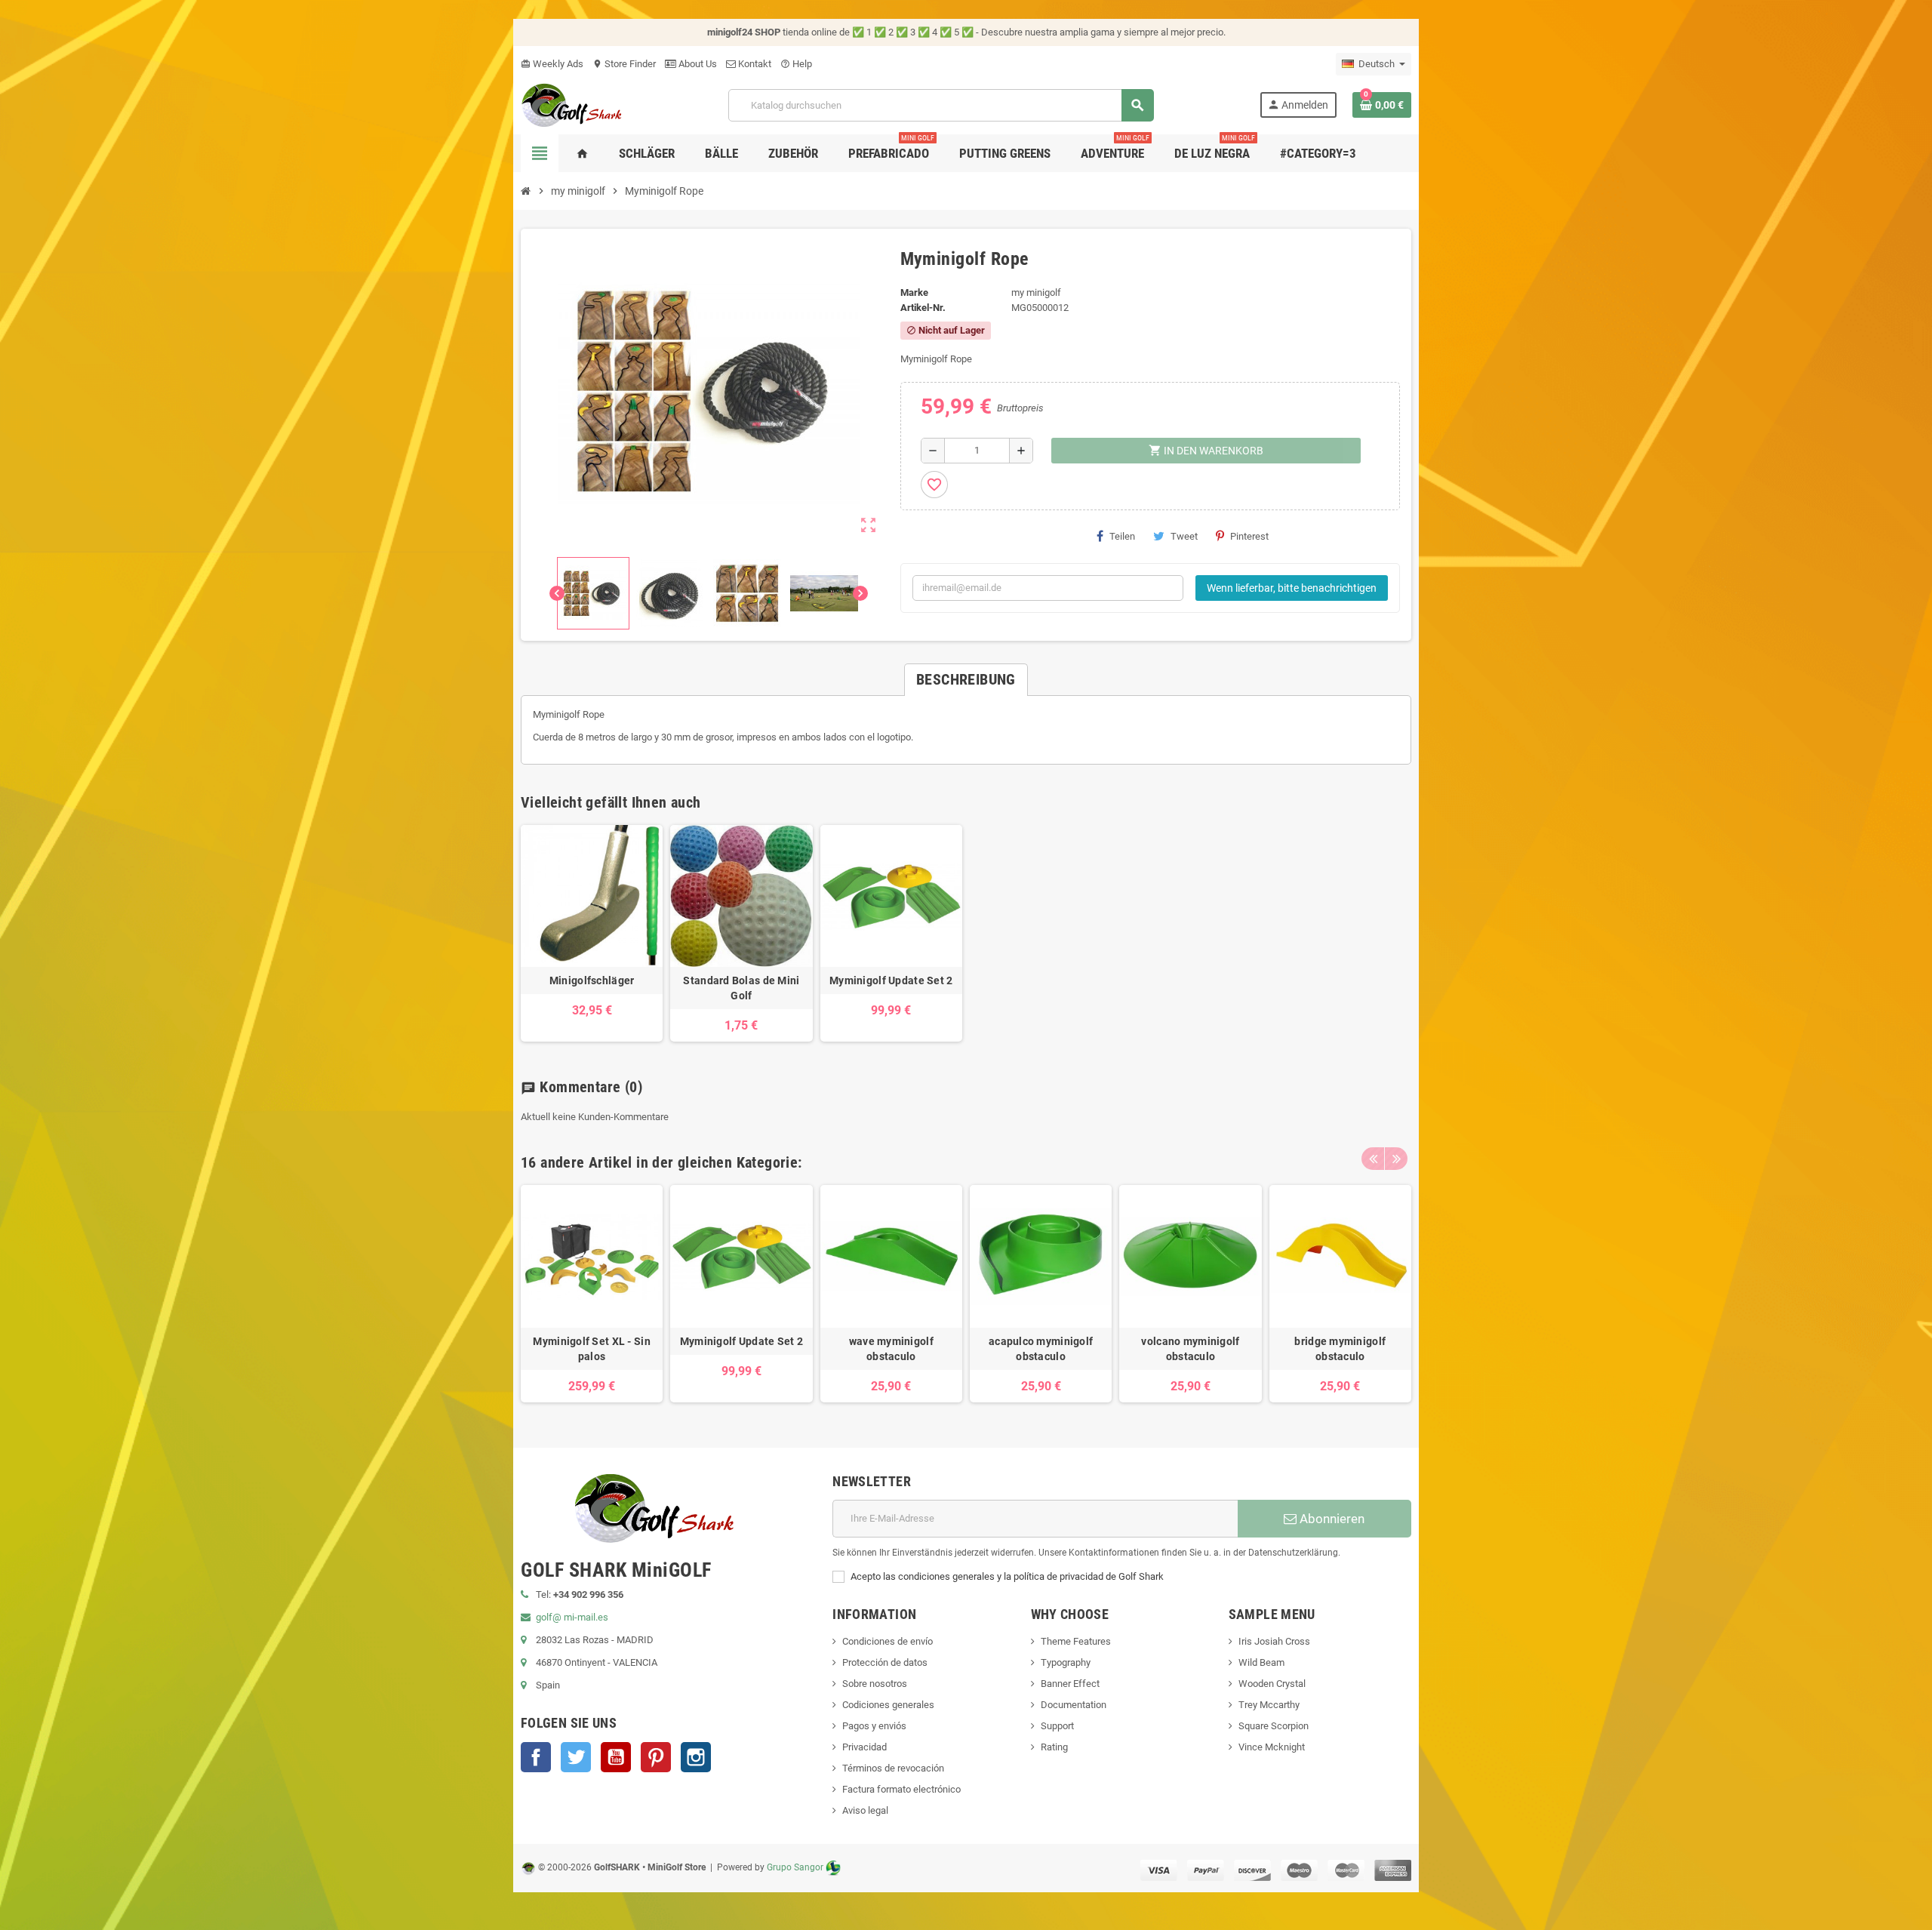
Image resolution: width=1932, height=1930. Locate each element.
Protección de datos (885, 1662)
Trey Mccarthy (1269, 1705)
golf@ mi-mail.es (572, 1617)
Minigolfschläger (592, 980)
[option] (592, 1293)
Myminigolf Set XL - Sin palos (591, 1349)
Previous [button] (1373, 1159)
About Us (697, 64)
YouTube (616, 1757)
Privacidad (864, 1747)
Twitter (576, 1757)
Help (796, 64)
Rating (1054, 1747)
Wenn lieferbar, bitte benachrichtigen (1292, 588)
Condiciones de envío (888, 1641)
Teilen (1122, 536)
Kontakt (754, 64)
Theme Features (1076, 1641)
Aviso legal (865, 1810)
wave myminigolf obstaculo (891, 1349)
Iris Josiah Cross (1274, 1641)
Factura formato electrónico (901, 1789)
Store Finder (624, 64)
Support (1057, 1726)
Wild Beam (1261, 1662)
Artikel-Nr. (923, 308)
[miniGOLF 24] (572, 104)
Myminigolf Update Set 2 (891, 980)
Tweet (1184, 536)
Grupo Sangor (795, 1867)
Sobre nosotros (875, 1684)
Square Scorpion (1274, 1726)
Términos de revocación (893, 1768)
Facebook (536, 1757)
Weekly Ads (552, 64)
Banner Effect (1070, 1684)
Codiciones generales (888, 1705)
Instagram (696, 1757)
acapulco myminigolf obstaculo (1041, 1349)
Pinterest (1249, 536)
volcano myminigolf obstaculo (1190, 1349)
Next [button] (1396, 1159)
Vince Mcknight (1272, 1747)
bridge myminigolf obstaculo (1340, 1349)
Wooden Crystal (1272, 1684)
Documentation (1074, 1705)
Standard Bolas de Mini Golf (741, 988)
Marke (914, 292)
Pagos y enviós (874, 1726)
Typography (1066, 1662)
